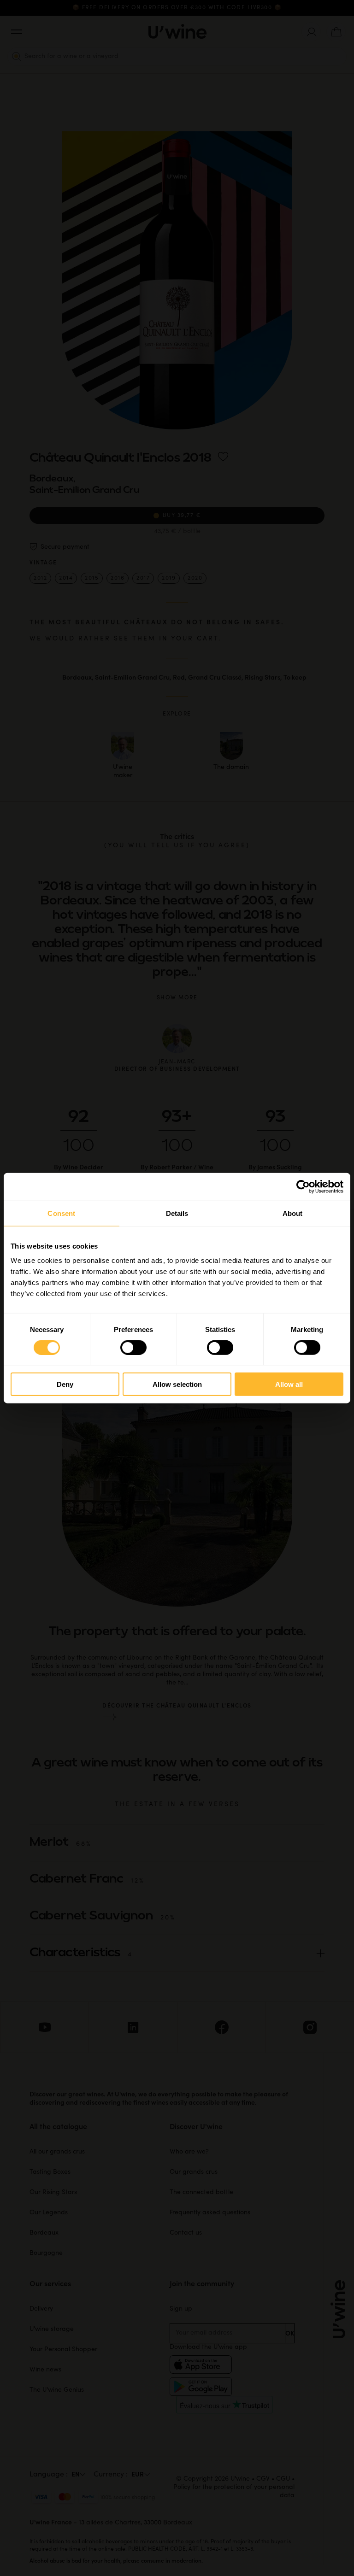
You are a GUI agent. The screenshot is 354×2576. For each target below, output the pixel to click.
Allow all (289, 1384)
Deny (65, 1384)
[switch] (133, 1347)
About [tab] (293, 1213)
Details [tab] (177, 1213)
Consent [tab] (61, 1213)
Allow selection (177, 1384)
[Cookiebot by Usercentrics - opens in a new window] (303, 1186)
